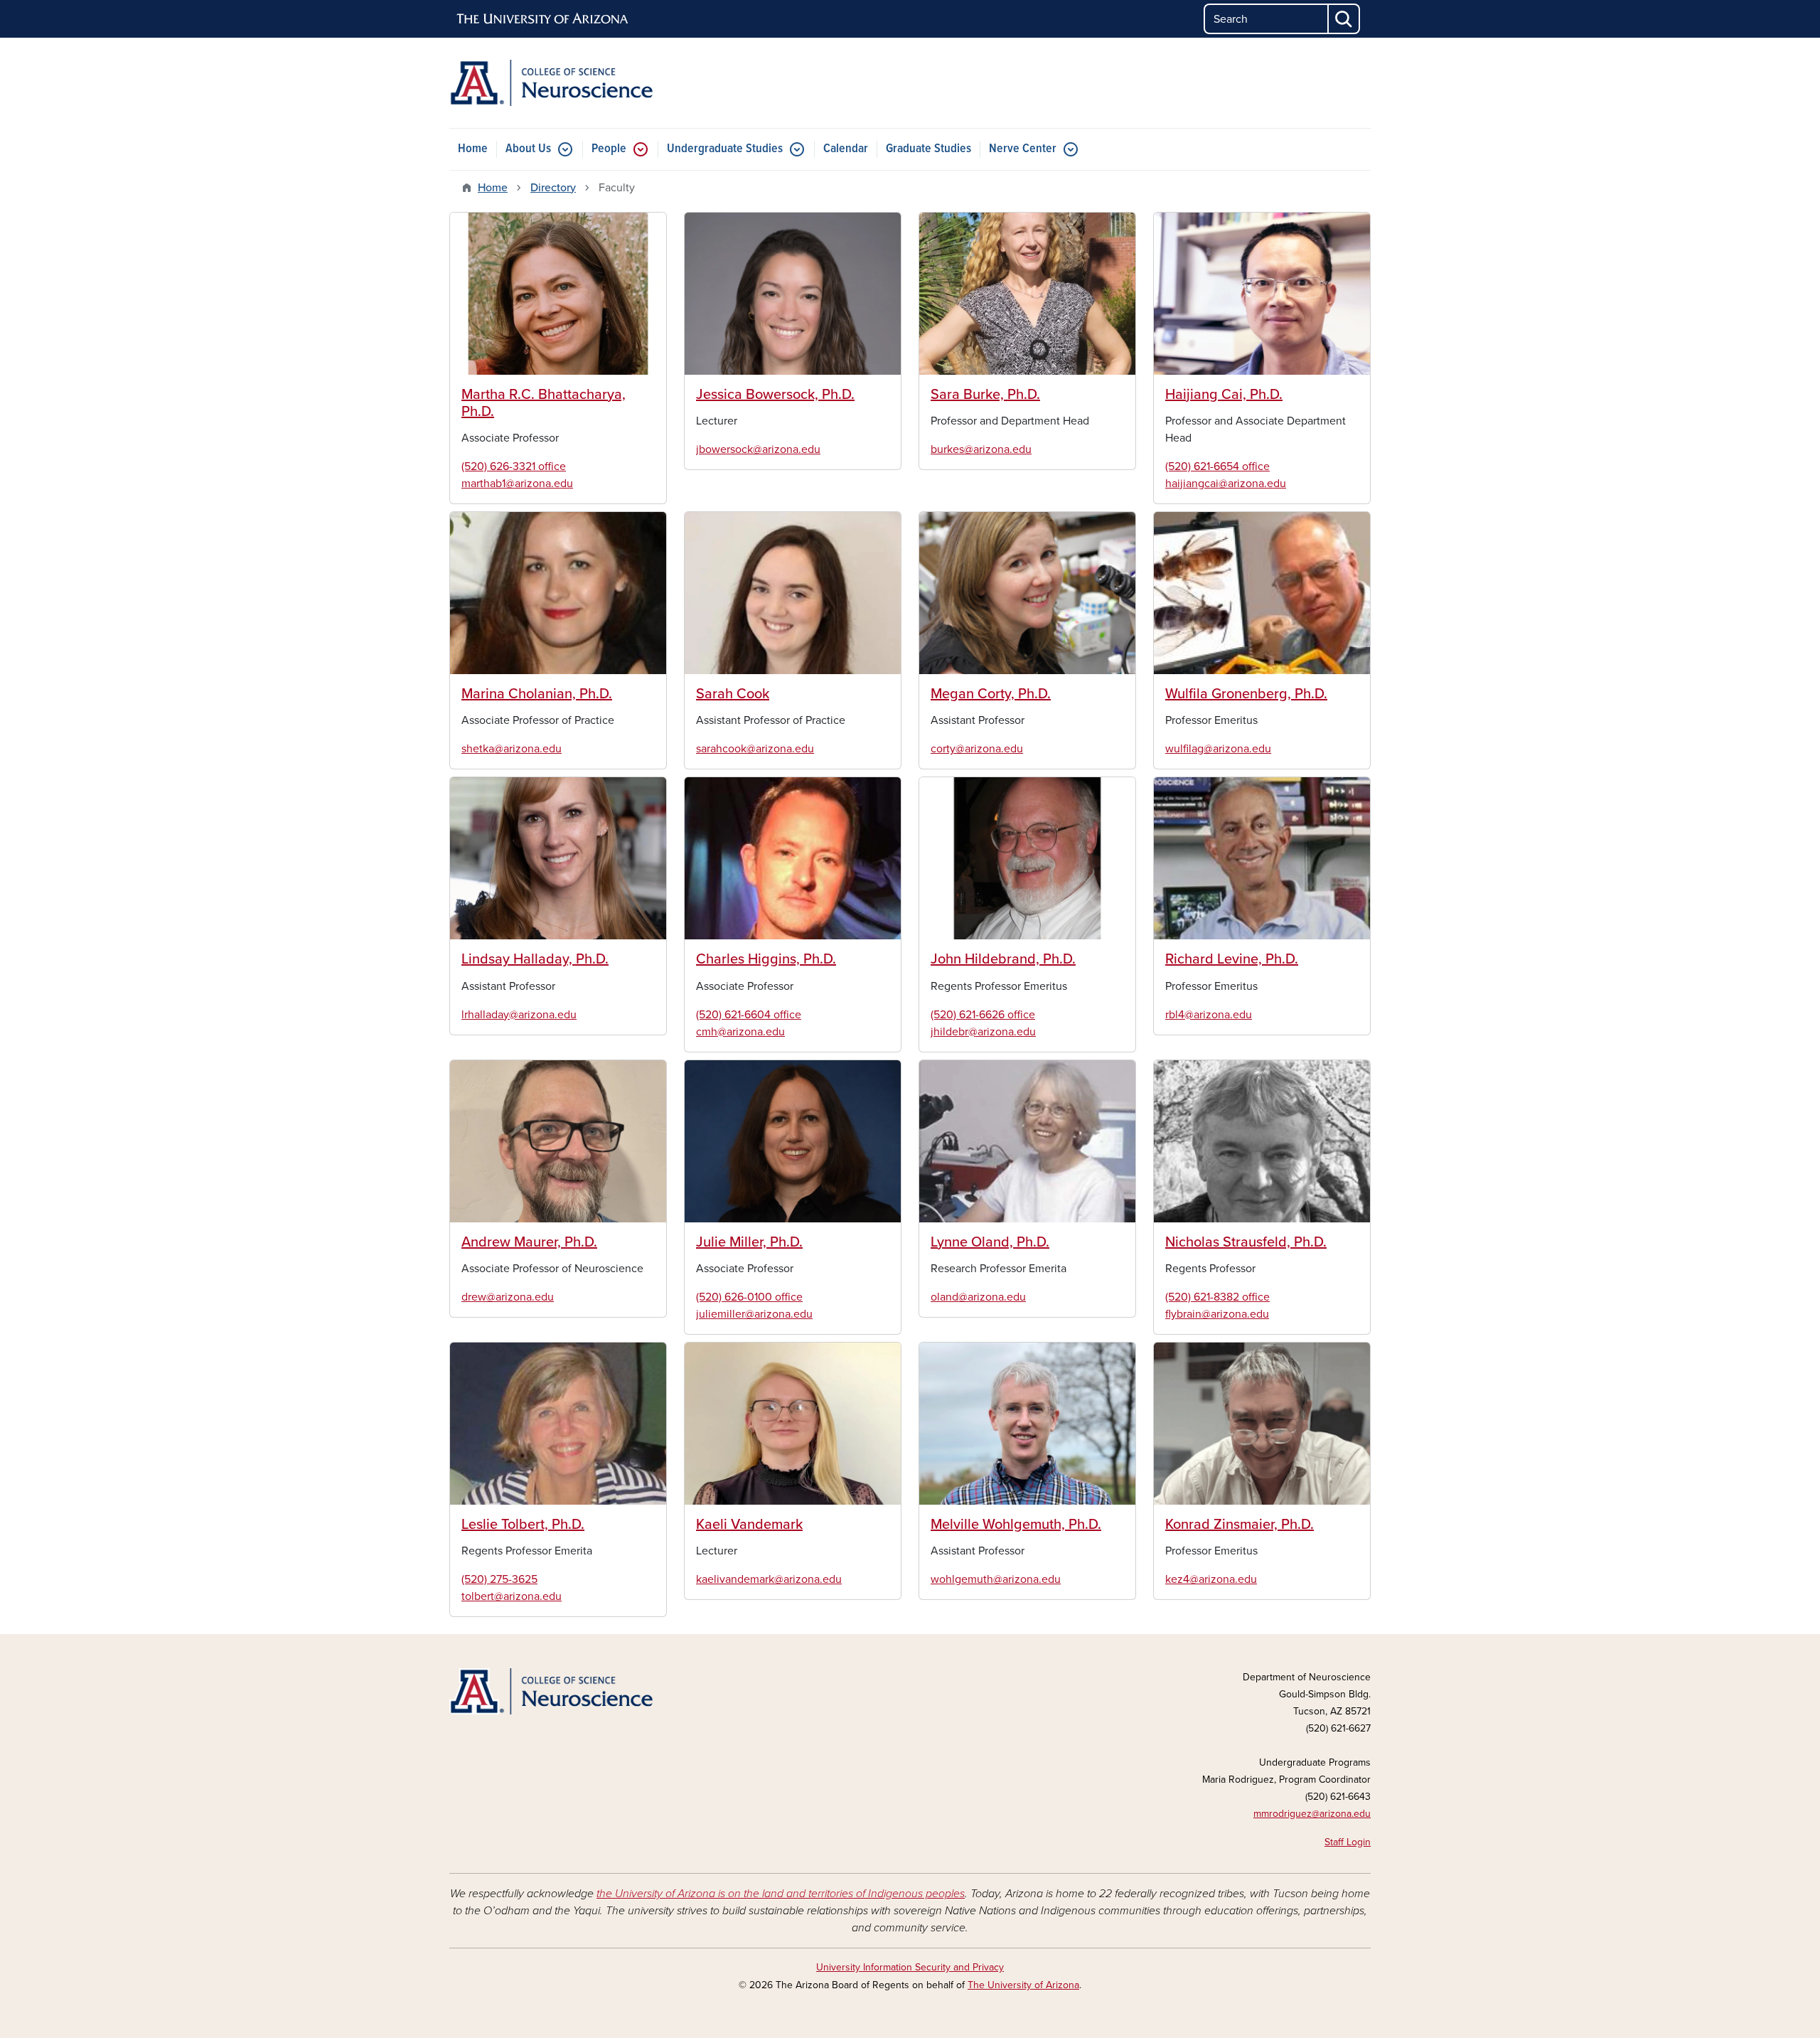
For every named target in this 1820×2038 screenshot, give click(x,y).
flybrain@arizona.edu (1217, 1314)
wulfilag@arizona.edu (1218, 749)
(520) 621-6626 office (983, 1015)
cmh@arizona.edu (740, 1032)
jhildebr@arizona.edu (983, 1032)
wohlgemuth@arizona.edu (996, 1579)
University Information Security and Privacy (910, 1967)
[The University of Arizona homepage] (543, 19)
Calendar (846, 149)
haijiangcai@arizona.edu (1226, 484)
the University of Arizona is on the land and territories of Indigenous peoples (781, 1894)
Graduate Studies (928, 149)
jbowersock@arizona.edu (758, 449)
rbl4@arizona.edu (1209, 1015)
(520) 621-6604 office (749, 1015)
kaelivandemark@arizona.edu (769, 1579)
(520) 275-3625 (499, 1579)
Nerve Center (1023, 149)
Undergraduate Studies (725, 149)
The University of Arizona (1023, 1985)
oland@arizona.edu (978, 1297)
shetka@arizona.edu (512, 749)
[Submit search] (1344, 19)
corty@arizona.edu (977, 749)
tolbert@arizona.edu (512, 1596)
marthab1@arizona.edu (517, 484)
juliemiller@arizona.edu (754, 1314)
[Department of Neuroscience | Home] (597, 83)
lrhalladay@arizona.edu (519, 1015)
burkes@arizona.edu (981, 449)
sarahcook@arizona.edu (755, 749)
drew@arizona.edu (508, 1297)
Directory (553, 188)
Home (473, 149)
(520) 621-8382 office (1217, 1297)
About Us (528, 149)
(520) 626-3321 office (514, 466)
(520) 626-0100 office (749, 1297)
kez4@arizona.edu (1211, 1579)
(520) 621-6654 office (1217, 466)
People (609, 149)
